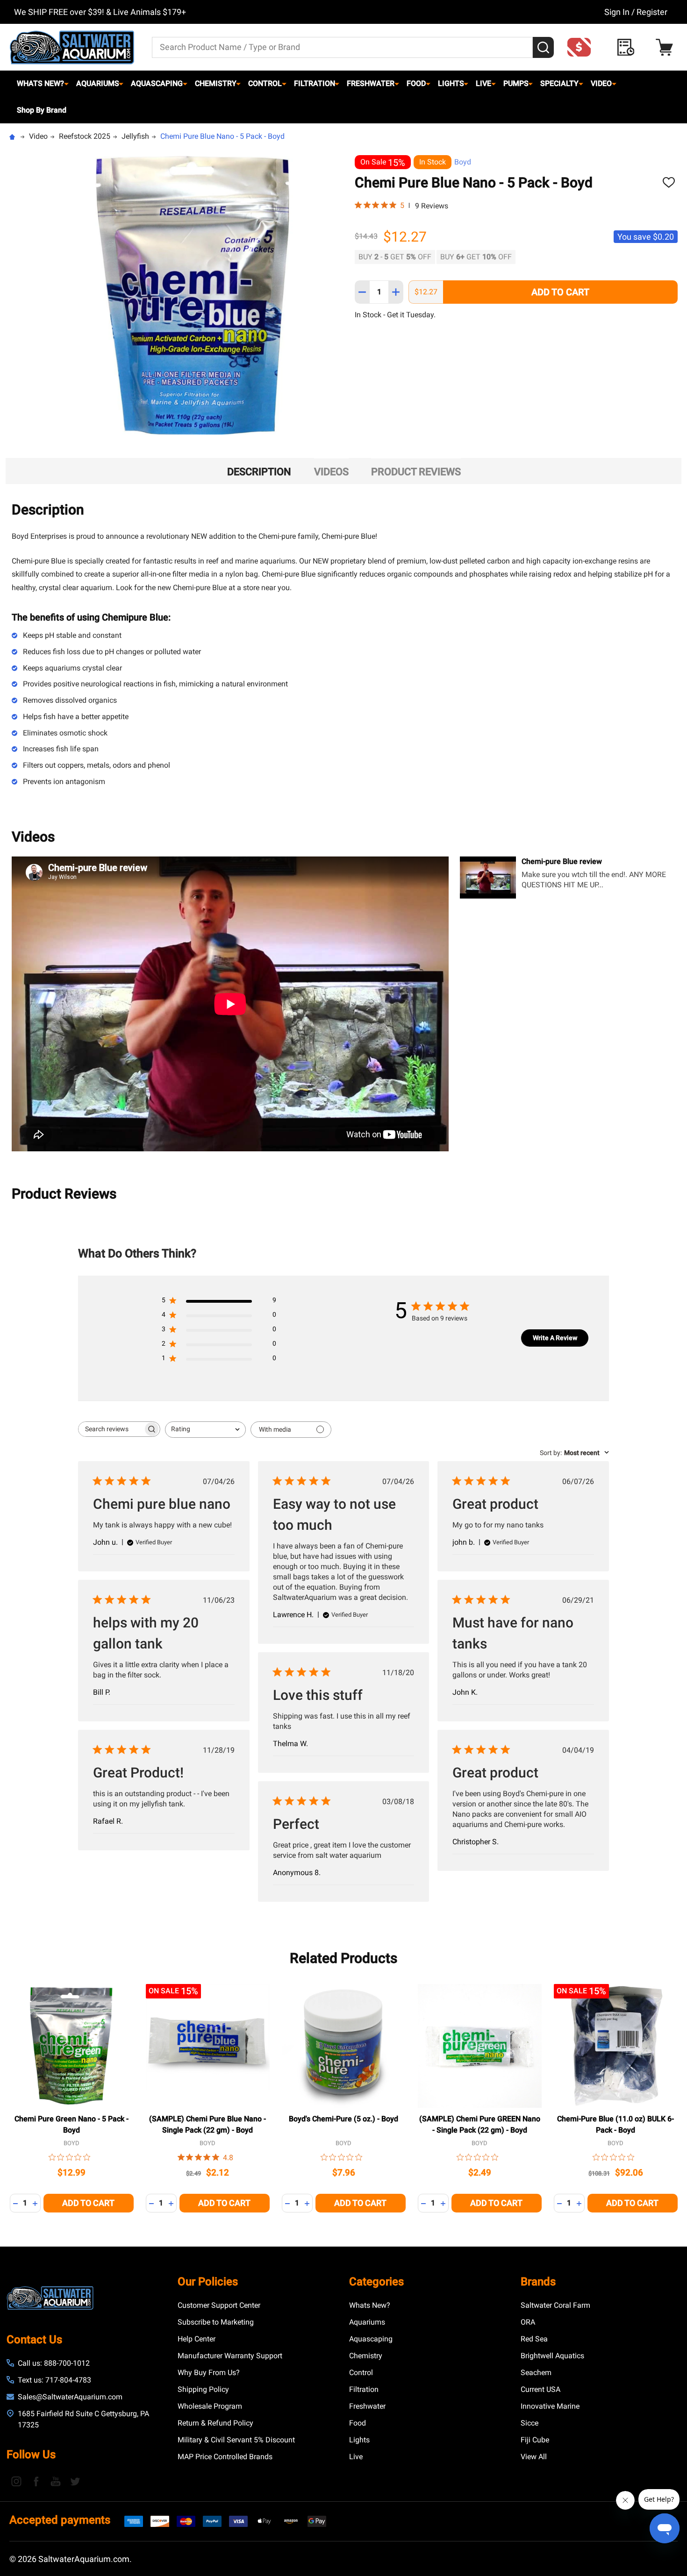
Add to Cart (560, 292)
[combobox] (205, 1430)
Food (416, 83)
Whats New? (40, 83)
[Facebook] (36, 2481)
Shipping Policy (203, 2389)
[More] (66, 84)
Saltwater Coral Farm (555, 2305)
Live (483, 83)
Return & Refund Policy (215, 2423)
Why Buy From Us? (209, 2373)
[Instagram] (16, 2481)
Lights (451, 83)
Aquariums (98, 83)
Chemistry (216, 83)
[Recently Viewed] (628, 47)
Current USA (540, 2389)
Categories (376, 2282)
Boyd (463, 162)
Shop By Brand (42, 110)
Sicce (530, 2423)
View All (534, 2457)
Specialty (559, 83)
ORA (528, 2322)
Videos (331, 472)
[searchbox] (111, 1429)
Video (601, 83)
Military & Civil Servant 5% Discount (236, 2440)
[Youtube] (56, 2481)
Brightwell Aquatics (552, 2356)
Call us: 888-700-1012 (54, 2363)
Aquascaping (157, 83)
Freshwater (371, 83)
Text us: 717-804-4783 (54, 2380)
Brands (538, 2282)
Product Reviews (416, 472)
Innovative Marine (550, 2406)
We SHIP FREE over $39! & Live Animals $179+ (100, 12)
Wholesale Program (210, 2406)
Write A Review (555, 1338)
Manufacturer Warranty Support (230, 2356)
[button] (582, 47)
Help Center (197, 2339)
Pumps (516, 83)
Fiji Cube (535, 2440)
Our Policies (208, 2282)
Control (265, 83)
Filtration (315, 83)
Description (259, 472)
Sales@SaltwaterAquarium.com (70, 2397)
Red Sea (534, 2339)
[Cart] (667, 47)
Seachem (536, 2373)
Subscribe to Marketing (216, 2322)
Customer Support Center (219, 2305)
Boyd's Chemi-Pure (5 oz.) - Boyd (343, 2119)
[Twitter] (75, 2481)
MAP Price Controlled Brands (225, 2457)
